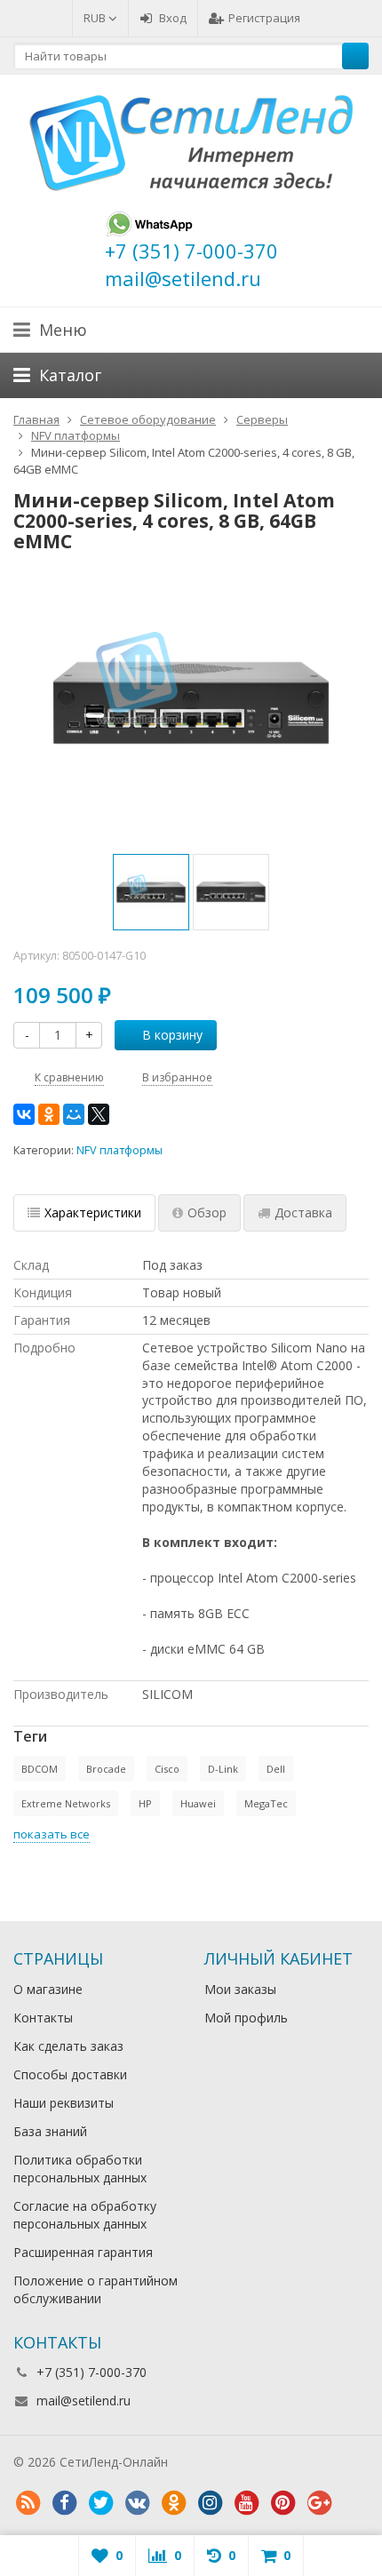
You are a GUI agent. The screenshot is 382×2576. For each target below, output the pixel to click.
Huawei (198, 1803)
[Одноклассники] (49, 1114)
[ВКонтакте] (24, 1114)
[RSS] (28, 2503)
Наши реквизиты (64, 2103)
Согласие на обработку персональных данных (85, 2215)
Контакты (43, 2018)
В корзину (172, 1035)
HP (145, 1803)
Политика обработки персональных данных (80, 2169)
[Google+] (319, 2503)
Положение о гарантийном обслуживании (95, 2289)
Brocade (106, 1769)
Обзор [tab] (207, 1212)
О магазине (48, 1989)
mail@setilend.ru (84, 2401)
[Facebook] (64, 2503)
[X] (99, 1114)
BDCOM (40, 1769)
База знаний (50, 2131)
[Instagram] (210, 2503)
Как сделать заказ (68, 2046)
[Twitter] (100, 2503)
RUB (96, 18)
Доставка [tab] (303, 1212)
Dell (276, 1769)
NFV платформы (119, 1150)
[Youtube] (246, 2503)
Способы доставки (70, 2074)
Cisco (167, 1769)
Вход (173, 18)
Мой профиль (246, 2018)
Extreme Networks (66, 1803)
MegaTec (266, 1803)
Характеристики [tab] (93, 1212)
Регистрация (264, 18)
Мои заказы (240, 1989)
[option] (151, 892)
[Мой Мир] (74, 1114)
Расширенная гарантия (83, 2252)
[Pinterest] (283, 2503)
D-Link (223, 1769)
